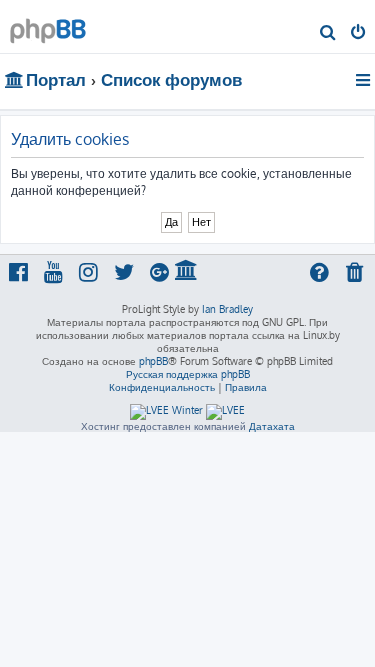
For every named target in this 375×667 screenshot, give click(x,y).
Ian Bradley (227, 309)
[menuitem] (328, 34)
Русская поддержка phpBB (188, 374)
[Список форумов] (48, 25)
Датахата (272, 426)
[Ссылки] (364, 80)
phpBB (153, 361)
